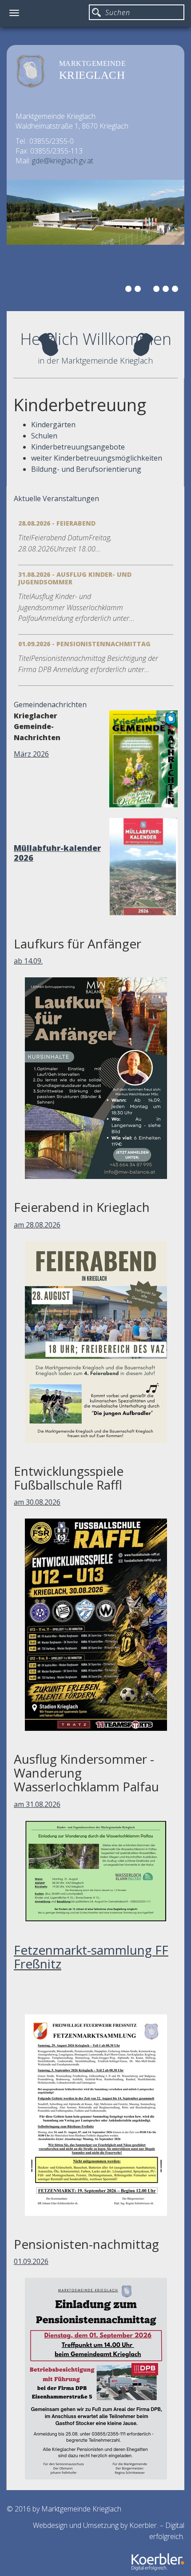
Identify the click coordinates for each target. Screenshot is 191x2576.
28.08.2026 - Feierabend (57, 523)
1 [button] (130, 290)
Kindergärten (53, 425)
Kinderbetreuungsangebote (78, 447)
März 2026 (31, 754)
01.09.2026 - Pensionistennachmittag (84, 644)
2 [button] (139, 290)
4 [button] (158, 290)
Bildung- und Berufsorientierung (86, 469)
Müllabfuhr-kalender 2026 (57, 853)
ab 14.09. (28, 961)
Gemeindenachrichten (50, 705)
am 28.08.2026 (37, 1225)
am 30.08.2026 (37, 1502)
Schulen (44, 436)
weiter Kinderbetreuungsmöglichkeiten (97, 458)
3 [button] (148, 290)
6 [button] (176, 290)
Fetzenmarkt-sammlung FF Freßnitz (91, 1957)
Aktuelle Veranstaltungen (56, 498)
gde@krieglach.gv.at (63, 161)
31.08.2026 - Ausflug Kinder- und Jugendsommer (75, 578)
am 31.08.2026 (37, 1804)
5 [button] (167, 290)
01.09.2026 (31, 2261)
